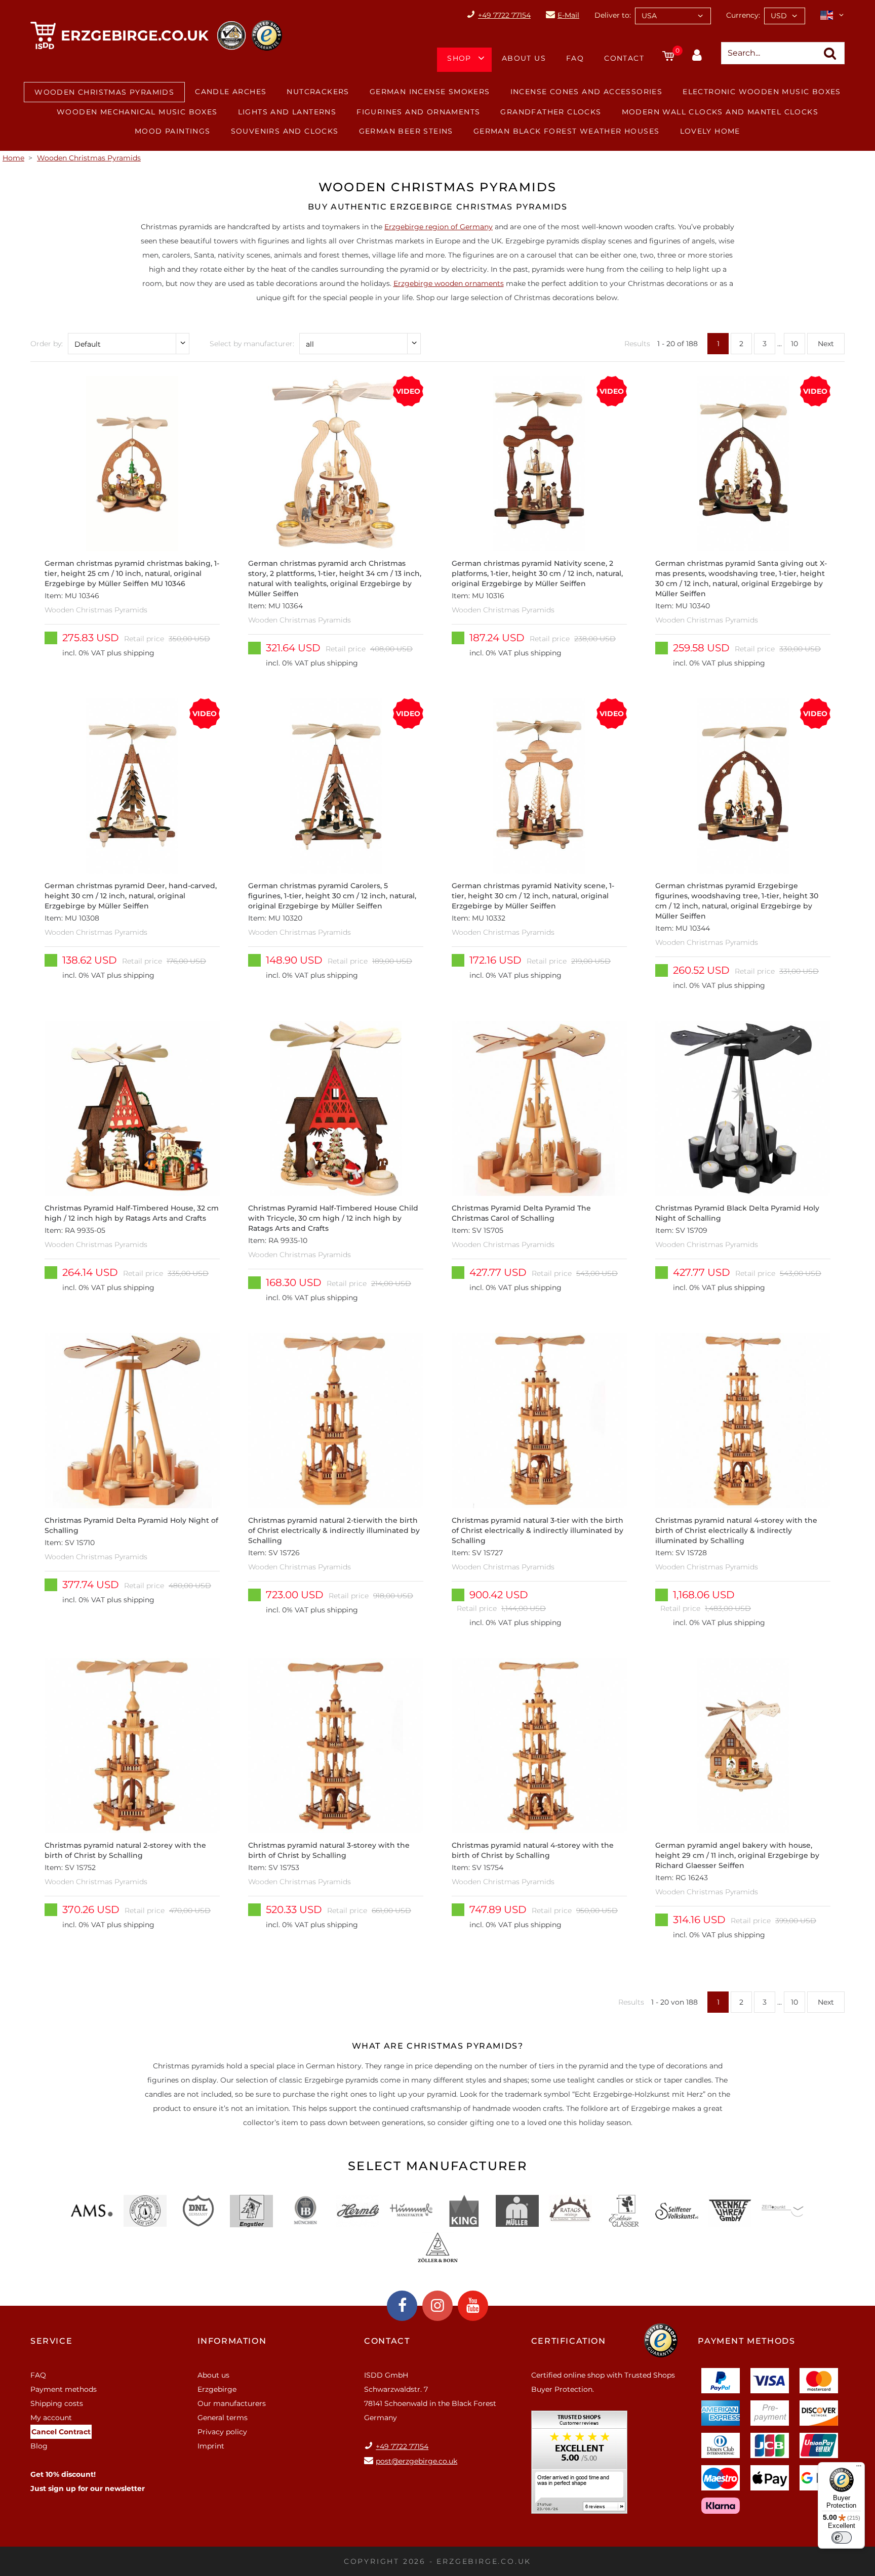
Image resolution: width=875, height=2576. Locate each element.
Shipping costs (57, 2403)
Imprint (211, 2446)
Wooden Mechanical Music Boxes (137, 112)
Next (826, 344)
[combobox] (673, 16)
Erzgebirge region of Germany (439, 227)
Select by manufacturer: (252, 344)
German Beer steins (406, 131)
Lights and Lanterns (287, 112)
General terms (223, 2418)
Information (232, 2341)
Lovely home (710, 131)
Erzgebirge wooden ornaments (449, 283)
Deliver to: (613, 15)
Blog (39, 2446)
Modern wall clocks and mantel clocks (720, 112)
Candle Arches (231, 92)
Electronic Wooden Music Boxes (762, 92)
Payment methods (64, 2389)
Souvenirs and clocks (285, 131)
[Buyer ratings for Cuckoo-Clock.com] (579, 2466)
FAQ (575, 58)
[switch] (842, 2538)
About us (524, 58)
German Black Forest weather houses (567, 131)
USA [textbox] (649, 16)
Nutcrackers (318, 92)
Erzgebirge (217, 2389)
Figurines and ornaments (418, 112)
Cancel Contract (61, 2432)
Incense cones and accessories (587, 92)
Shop (459, 58)
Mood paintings (173, 131)
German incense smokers (430, 92)
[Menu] (859, 2468)
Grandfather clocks (551, 112)
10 (794, 344)
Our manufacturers (232, 2403)
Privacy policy (222, 2432)
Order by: (47, 344)
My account (51, 2418)
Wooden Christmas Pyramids (104, 92)
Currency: (743, 15)
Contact (624, 58)
